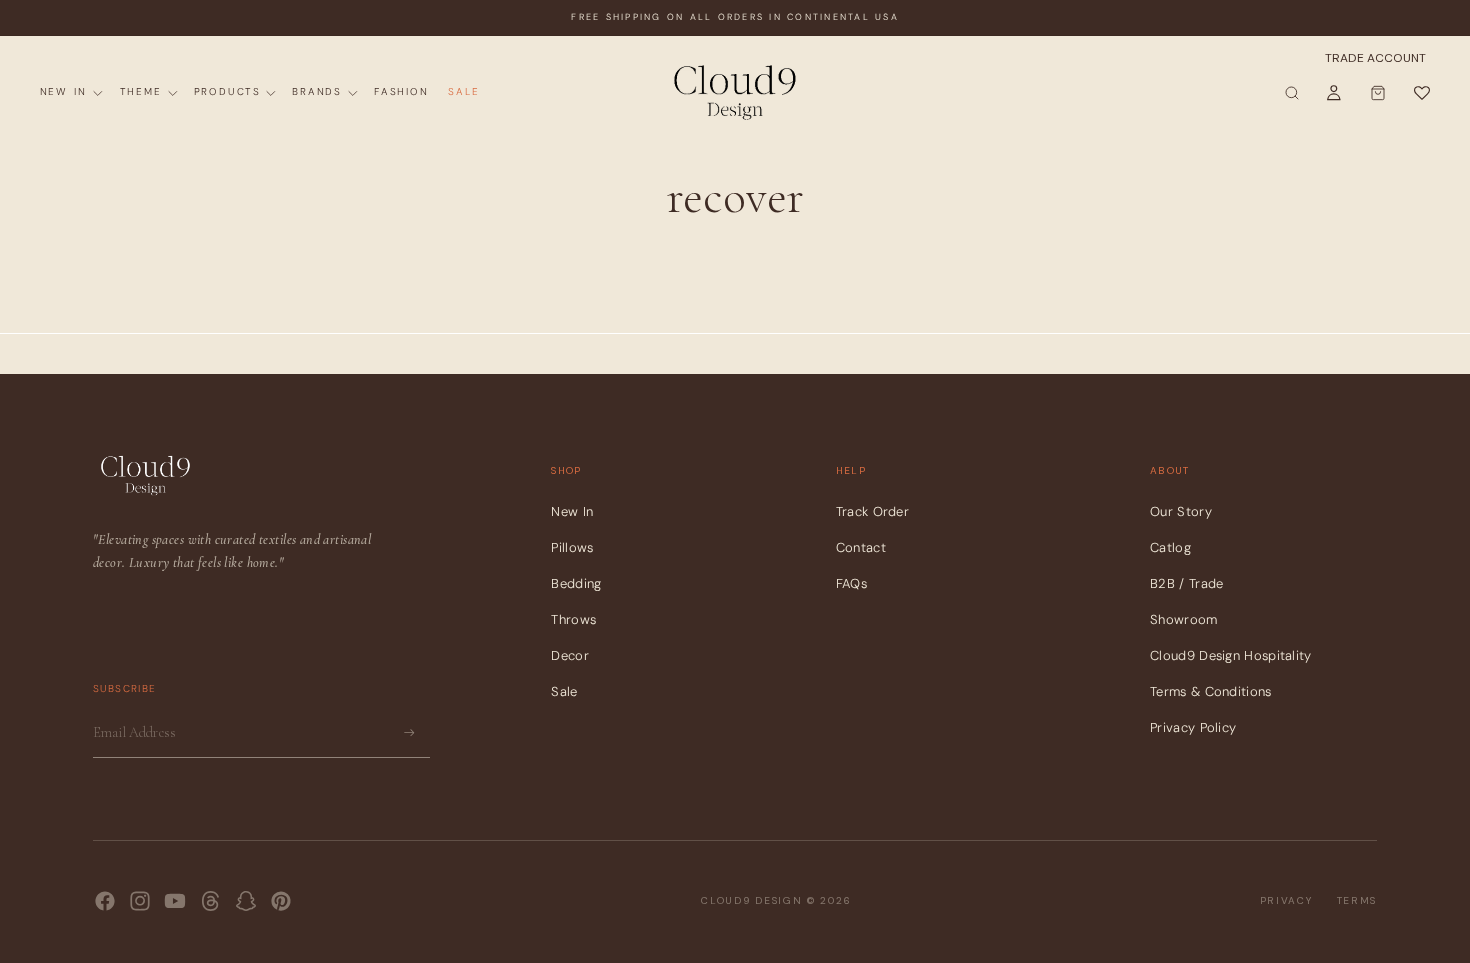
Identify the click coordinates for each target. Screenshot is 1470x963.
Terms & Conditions (1210, 691)
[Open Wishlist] (1421, 93)
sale (564, 691)
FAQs (851, 583)
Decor (570, 655)
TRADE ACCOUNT (1375, 58)
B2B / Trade (1186, 583)
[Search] (1292, 93)
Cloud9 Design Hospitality (1231, 655)
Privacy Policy (1193, 727)
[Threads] (211, 901)
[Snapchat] (246, 901)
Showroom (1183, 619)
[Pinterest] (281, 901)
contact (861, 547)
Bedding (576, 583)
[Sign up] (409, 733)
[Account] (1334, 93)
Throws (573, 619)
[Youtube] (175, 901)
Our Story (1181, 511)
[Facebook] (105, 901)
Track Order (872, 511)
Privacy (1286, 900)
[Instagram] (140, 901)
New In (572, 511)
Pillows (572, 547)
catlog (1170, 547)
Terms (1357, 900)
